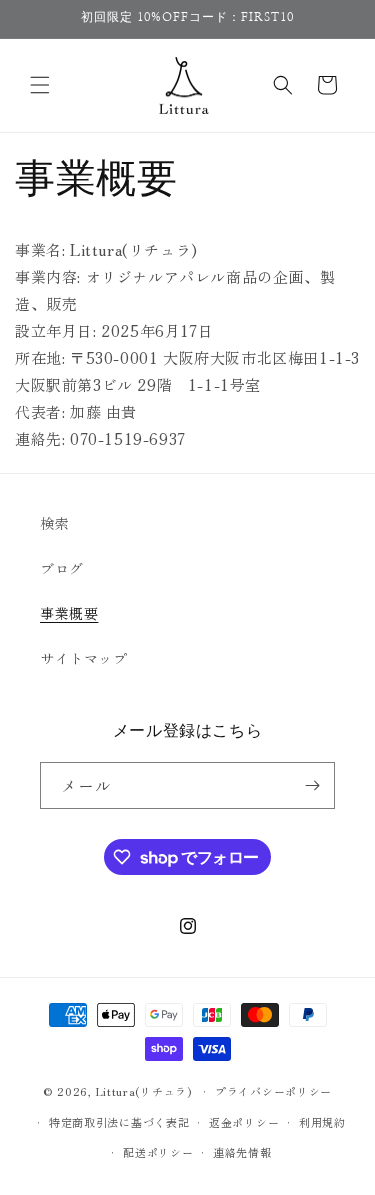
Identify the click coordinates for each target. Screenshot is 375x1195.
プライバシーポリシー (273, 1091)
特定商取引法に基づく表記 (119, 1122)
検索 (54, 523)
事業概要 (69, 613)
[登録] (312, 785)
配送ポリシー (158, 1152)
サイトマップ (84, 658)
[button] (40, 85)
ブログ (62, 568)
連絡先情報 (242, 1152)
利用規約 (322, 1122)
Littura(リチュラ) (144, 1091)
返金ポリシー (244, 1122)
